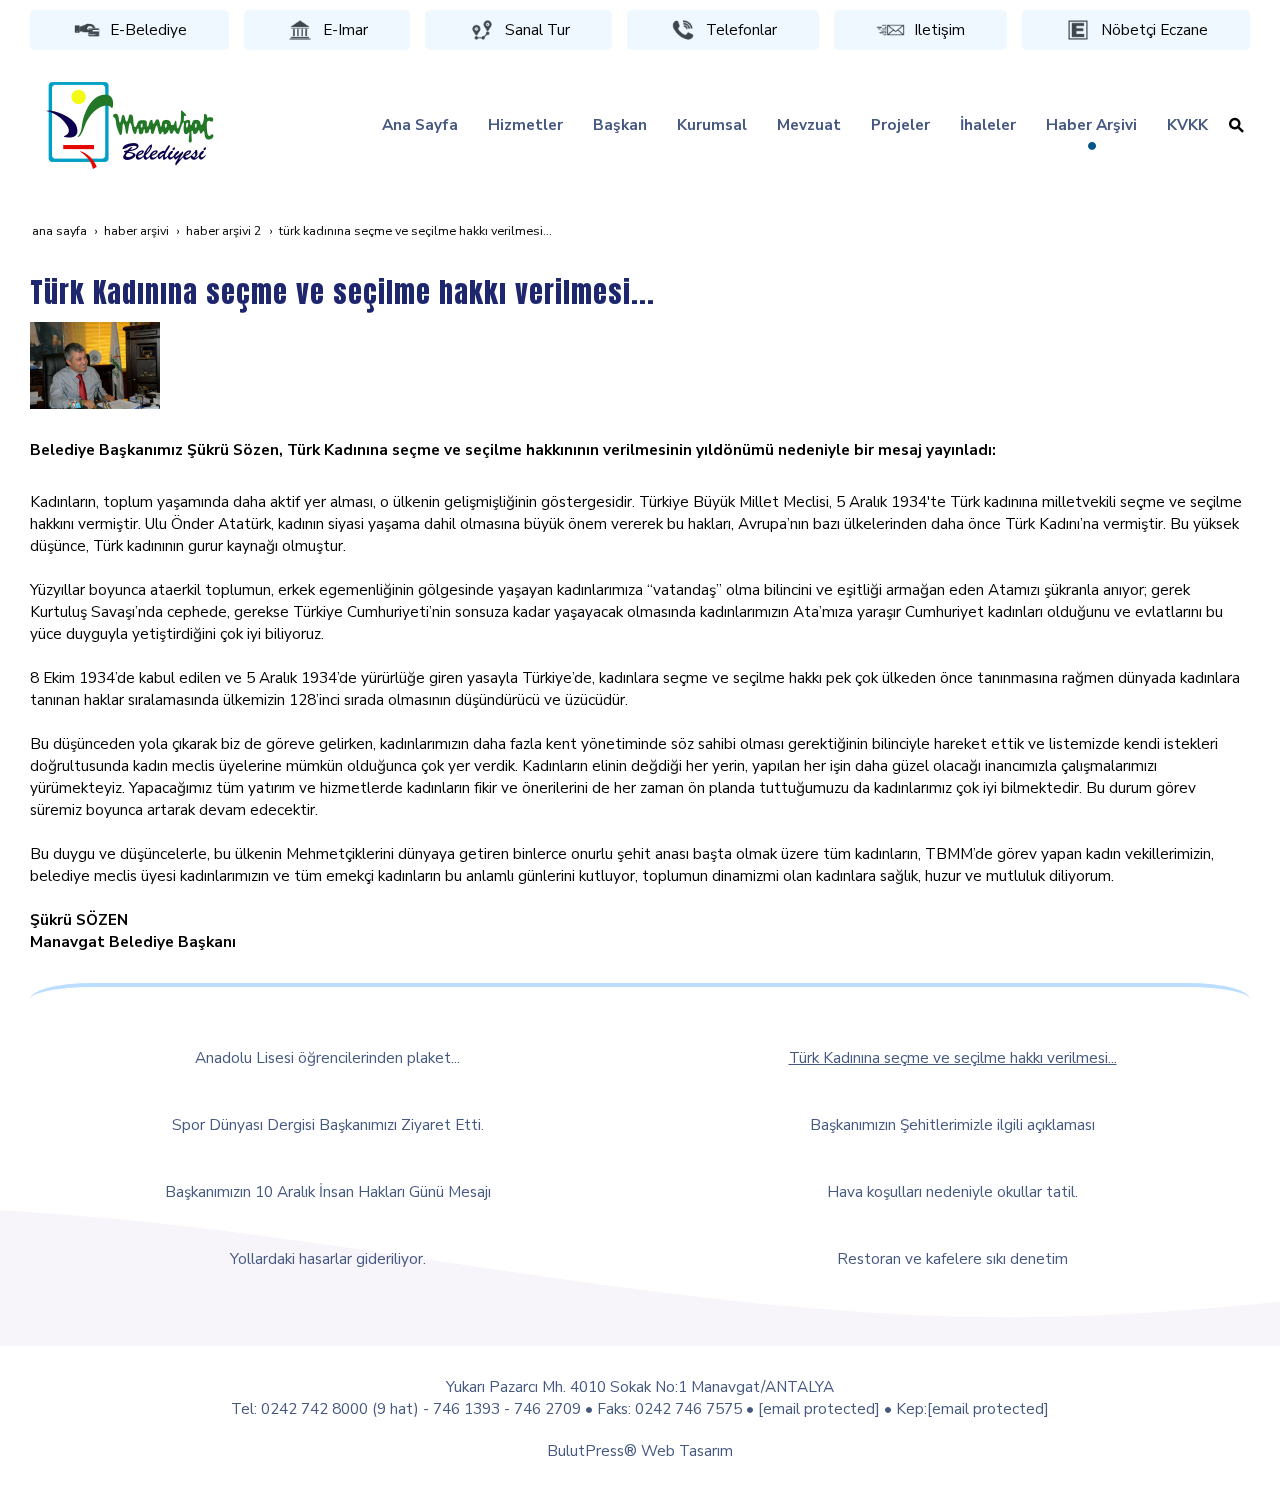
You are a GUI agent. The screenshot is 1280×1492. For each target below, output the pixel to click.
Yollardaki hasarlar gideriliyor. (328, 1258)
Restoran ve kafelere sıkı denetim (952, 1258)
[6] (95, 363)
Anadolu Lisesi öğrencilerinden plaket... (327, 1057)
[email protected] (819, 1408)
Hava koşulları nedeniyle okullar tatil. (952, 1191)
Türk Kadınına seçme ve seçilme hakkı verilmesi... (953, 1057)
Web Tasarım (687, 1450)
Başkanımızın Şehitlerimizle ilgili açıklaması (952, 1124)
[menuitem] (420, 125)
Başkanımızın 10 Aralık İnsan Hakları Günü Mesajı (328, 1191)
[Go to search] (1236, 125)
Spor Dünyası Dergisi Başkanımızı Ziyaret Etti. (328, 1124)
